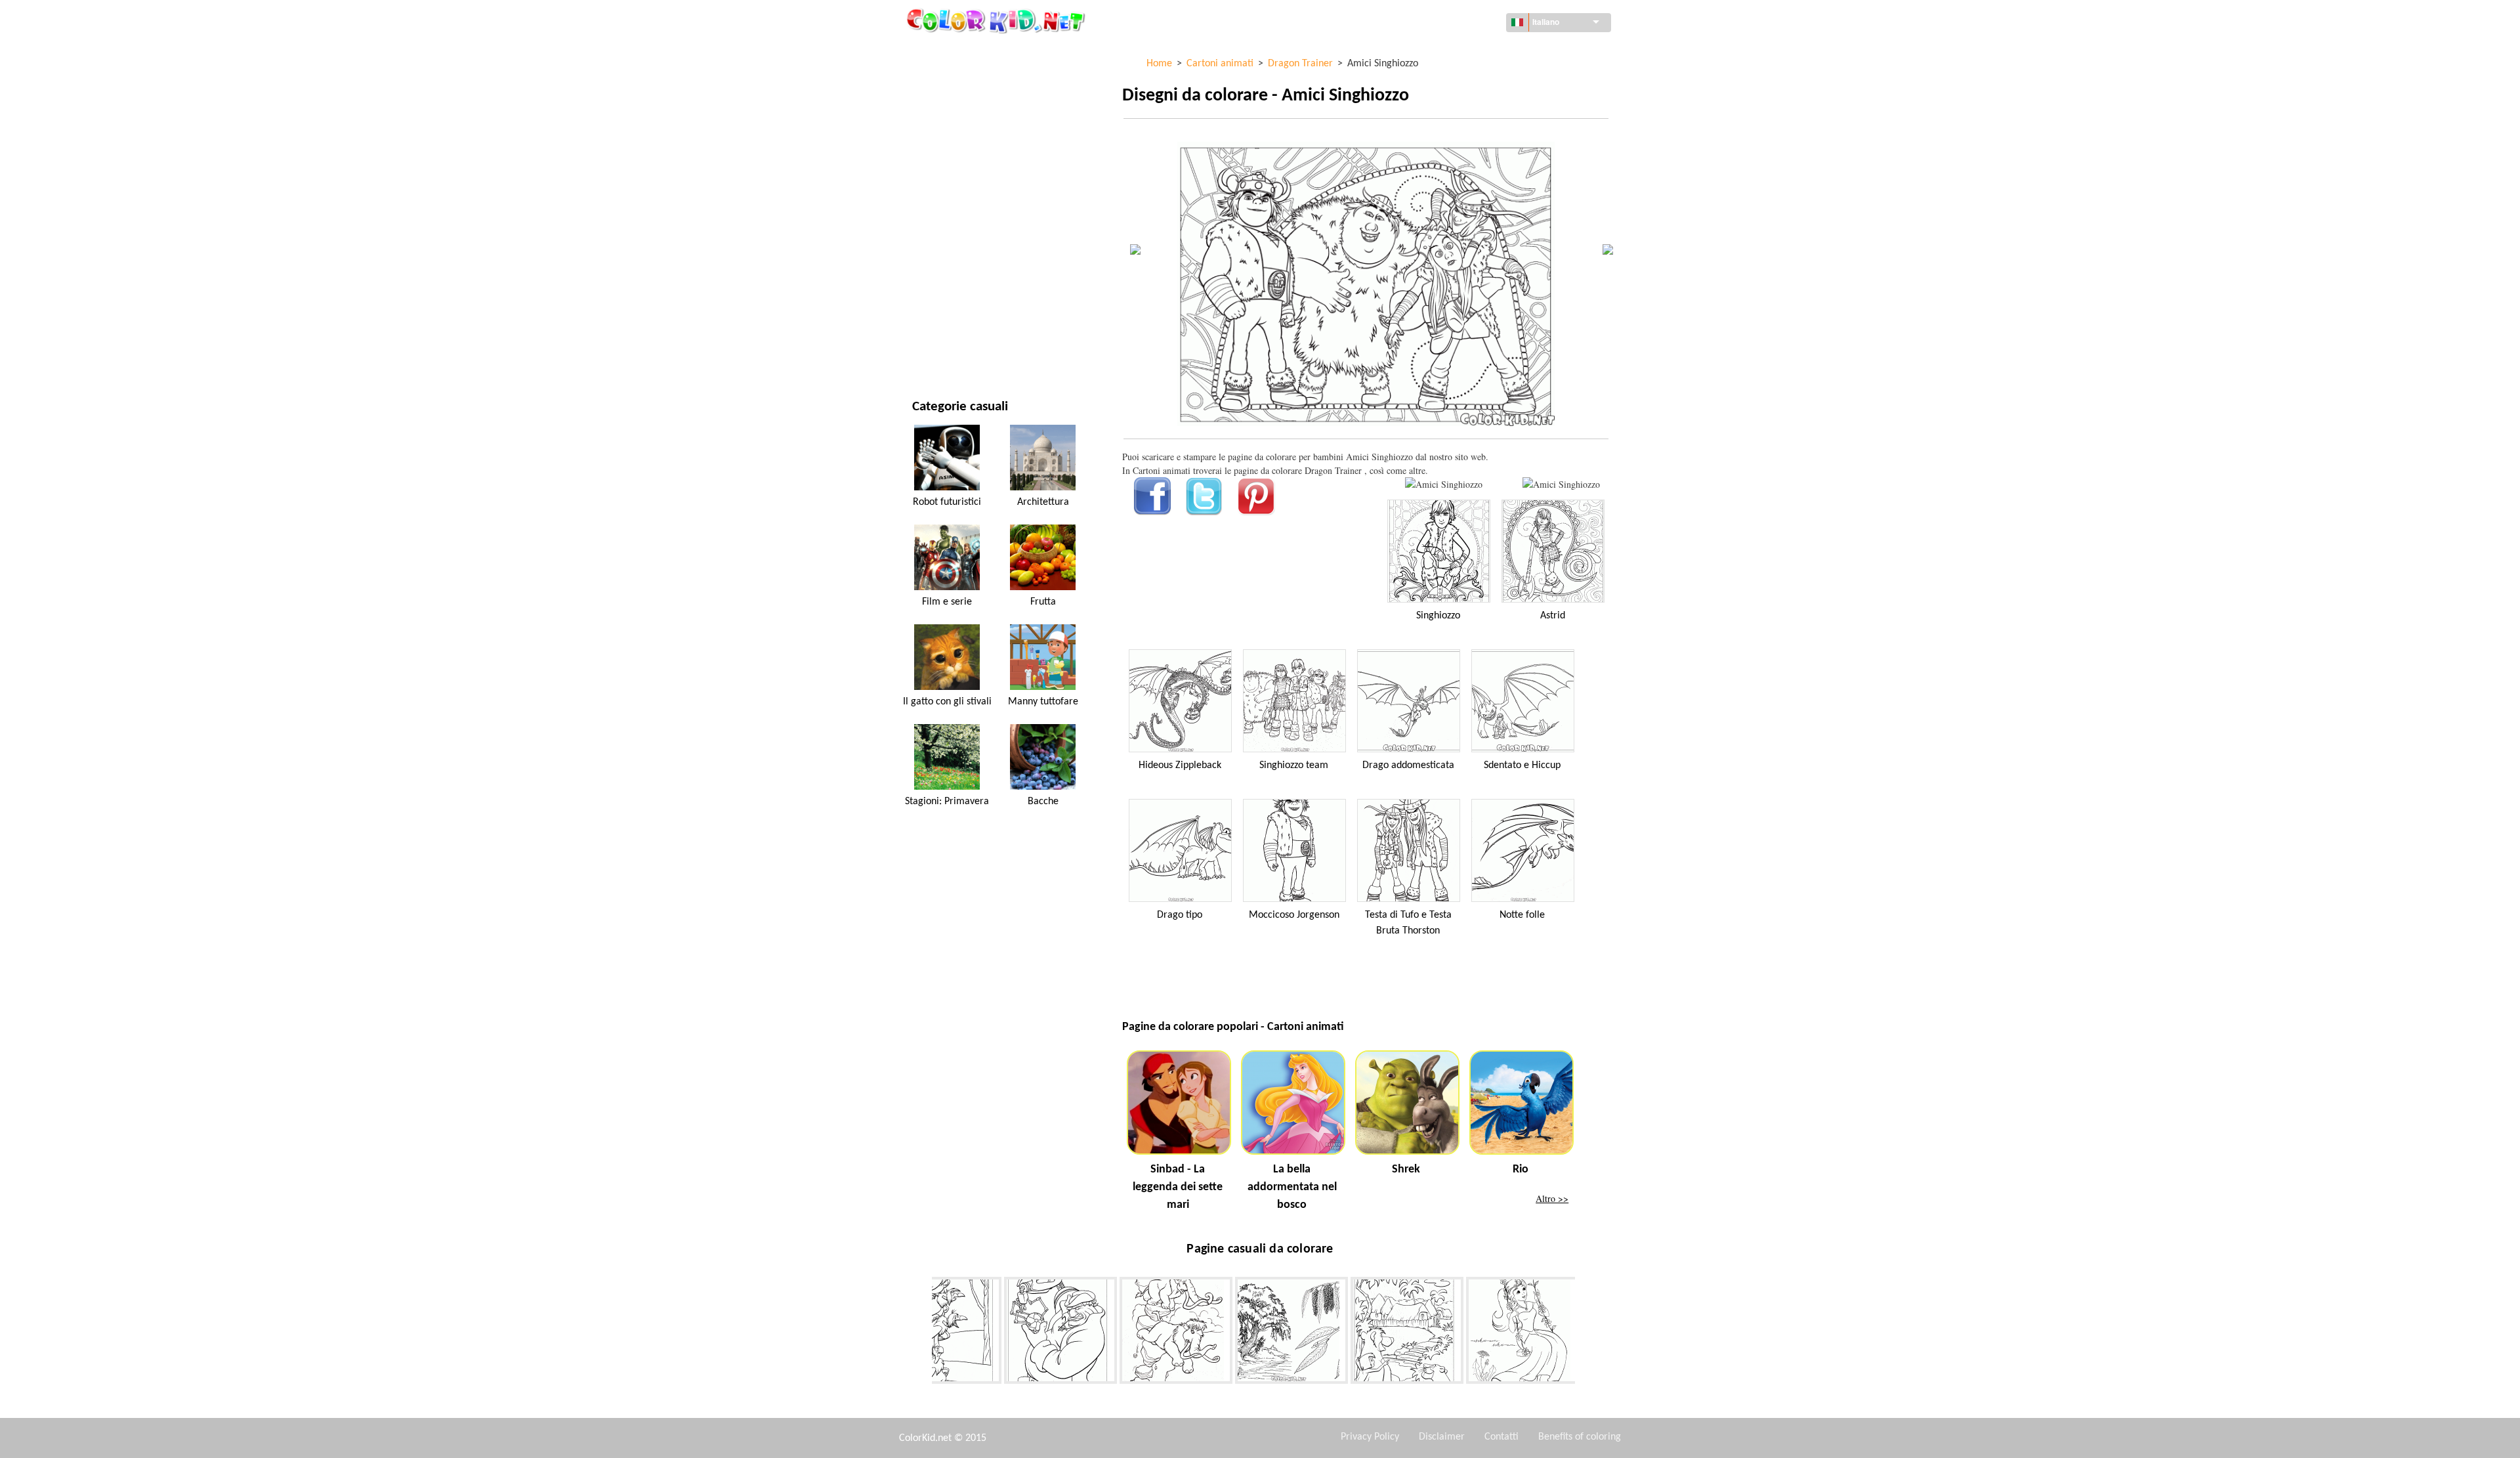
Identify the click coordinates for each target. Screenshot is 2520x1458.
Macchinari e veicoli (956, 52)
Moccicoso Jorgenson (1294, 915)
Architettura (941, 106)
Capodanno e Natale (955, 294)
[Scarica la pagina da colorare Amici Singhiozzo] (1561, 484)
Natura (928, 348)
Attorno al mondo (953, 79)
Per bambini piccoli (953, 268)
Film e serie (936, 321)
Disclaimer (1442, 1437)
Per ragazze (938, 187)
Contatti (1501, 1437)
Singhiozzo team (1294, 765)
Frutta (1043, 602)
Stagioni (931, 214)
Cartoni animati (947, 160)
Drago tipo (1180, 915)
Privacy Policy (1370, 1437)
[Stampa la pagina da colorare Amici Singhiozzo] (1444, 484)
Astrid (1553, 616)
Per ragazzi (937, 241)
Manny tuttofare (1043, 702)
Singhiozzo (1438, 616)
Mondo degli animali (958, 133)
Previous (922, 1333)
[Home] (997, 20)
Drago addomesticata (1408, 765)
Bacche (1043, 802)
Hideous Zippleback (1180, 765)
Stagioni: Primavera (947, 802)
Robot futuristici (947, 502)
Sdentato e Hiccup (1522, 765)
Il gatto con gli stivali (947, 702)
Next (1585, 1333)
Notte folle (1522, 915)
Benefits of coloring (1580, 1437)
